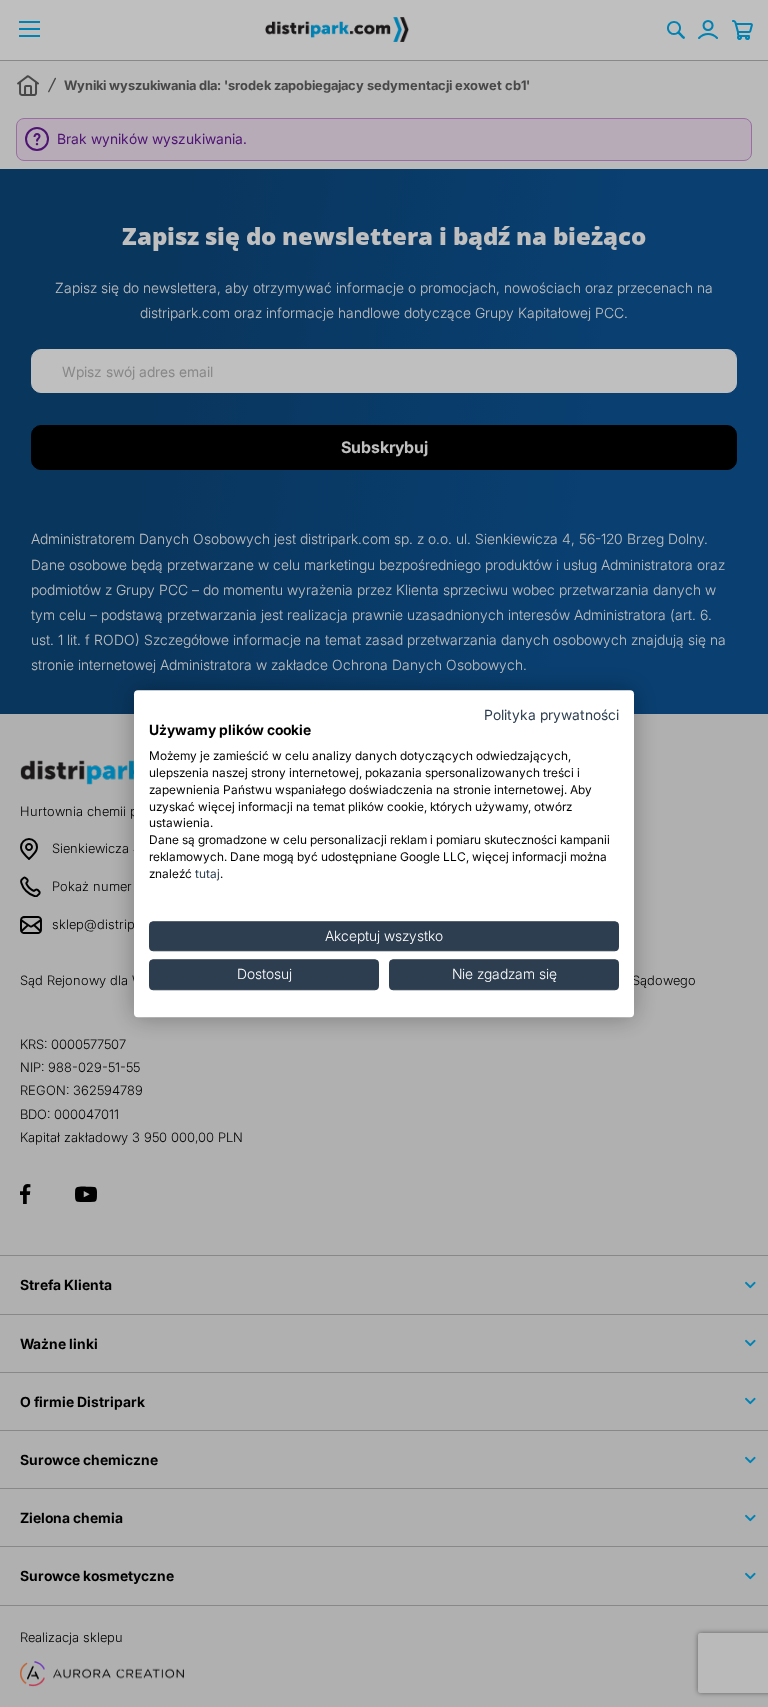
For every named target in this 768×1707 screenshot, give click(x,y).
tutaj (207, 873)
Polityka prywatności (551, 715)
